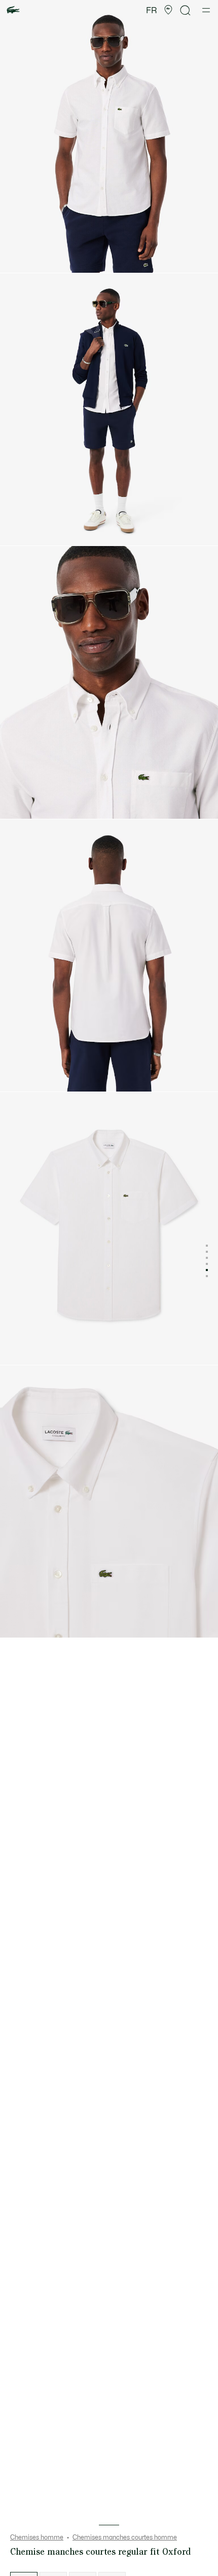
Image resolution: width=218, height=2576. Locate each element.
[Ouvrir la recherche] (186, 10)
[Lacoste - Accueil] (13, 10)
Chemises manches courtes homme (125, 2537)
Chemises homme (37, 2537)
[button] (168, 10)
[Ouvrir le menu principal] (206, 10)
